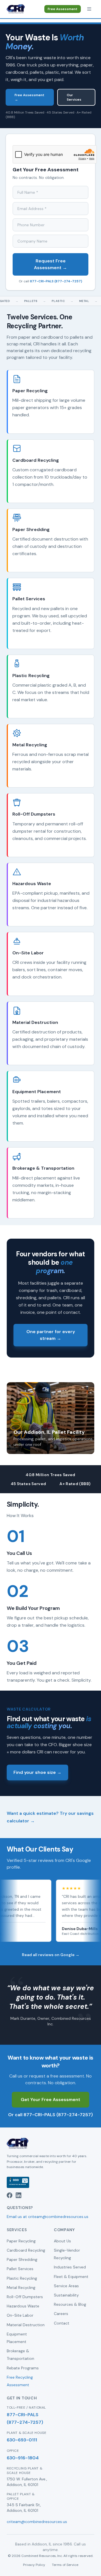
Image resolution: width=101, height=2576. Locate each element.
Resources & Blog (70, 2304)
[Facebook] (10, 2195)
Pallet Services (20, 2269)
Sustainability (66, 2295)
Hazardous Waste (23, 2306)
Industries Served (70, 2267)
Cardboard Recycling (26, 2250)
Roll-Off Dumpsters (25, 2297)
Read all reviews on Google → (51, 1955)
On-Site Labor (20, 2315)
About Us (62, 2241)
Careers (61, 2314)
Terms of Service (65, 2565)
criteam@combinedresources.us (37, 2522)
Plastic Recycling (22, 2278)
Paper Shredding (22, 2259)
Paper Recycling (21, 2241)
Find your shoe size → (37, 1772)
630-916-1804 (23, 2458)
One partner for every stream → (51, 1335)
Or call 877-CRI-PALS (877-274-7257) (50, 2115)
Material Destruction (26, 2325)
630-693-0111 (22, 2440)
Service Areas (66, 2286)
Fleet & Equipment (71, 2277)
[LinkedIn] (19, 2195)
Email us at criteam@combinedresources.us (48, 2217)
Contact (62, 2323)
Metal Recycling (21, 2288)
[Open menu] (89, 9)
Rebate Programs (23, 2368)
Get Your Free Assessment (50, 2100)
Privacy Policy (34, 2565)
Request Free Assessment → (50, 264)
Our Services (74, 97)
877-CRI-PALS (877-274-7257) (56, 281)
